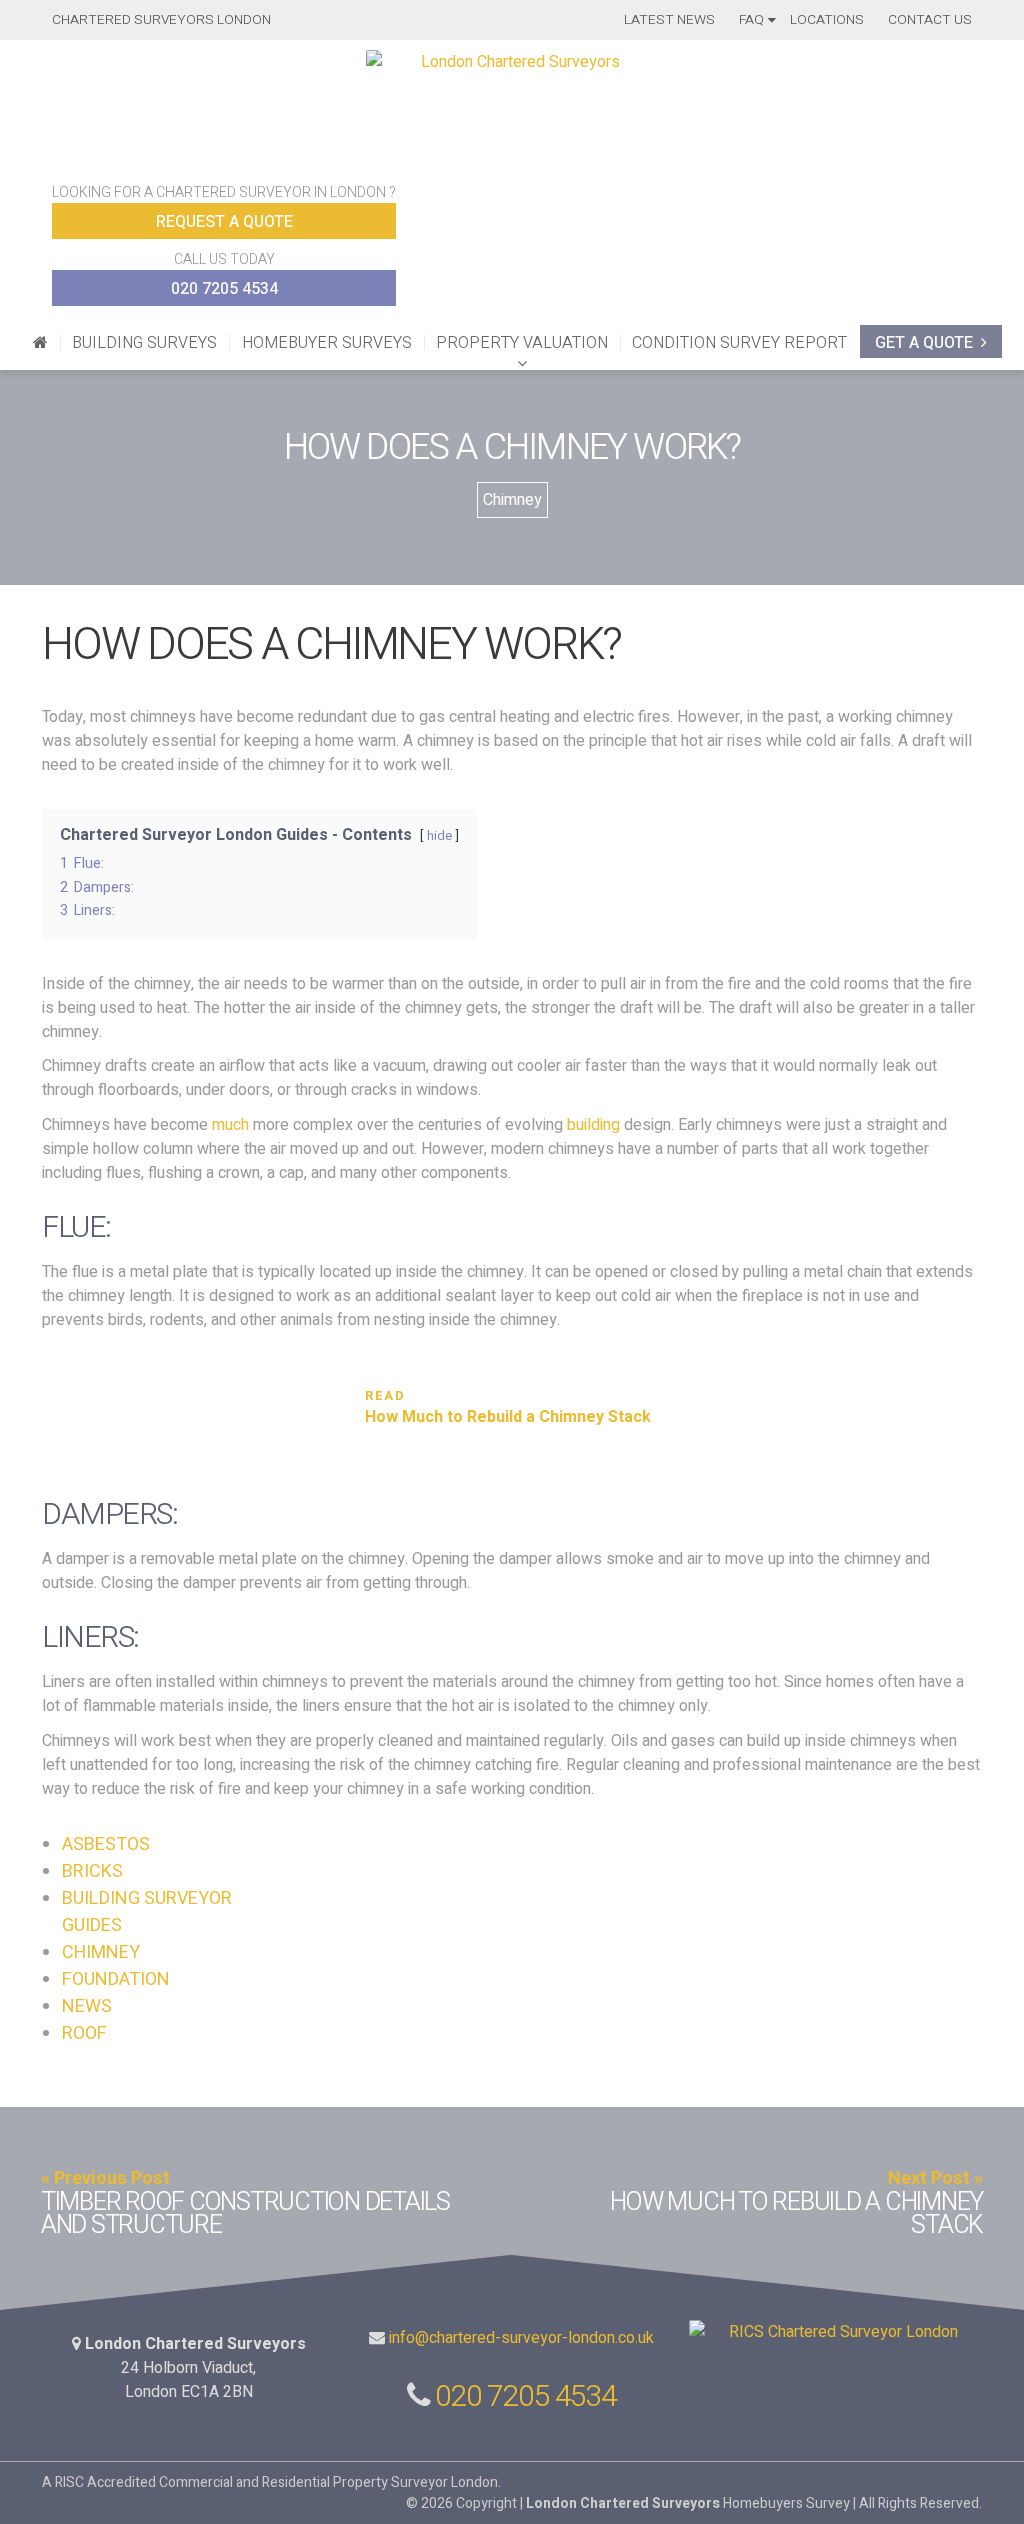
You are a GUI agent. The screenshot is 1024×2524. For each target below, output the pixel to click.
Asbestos (106, 1844)
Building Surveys (144, 343)
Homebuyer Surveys (327, 343)
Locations (827, 20)
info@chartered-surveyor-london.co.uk (521, 2338)
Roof (84, 2033)
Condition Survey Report (739, 343)
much (230, 1125)
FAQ (751, 20)
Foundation (116, 1979)
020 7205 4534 (224, 289)
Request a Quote (224, 222)
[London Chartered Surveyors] (39, 343)
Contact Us (930, 20)
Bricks (92, 1871)
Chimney (512, 500)
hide (439, 836)
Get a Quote (924, 343)
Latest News (669, 20)
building (593, 1125)
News (87, 2006)
